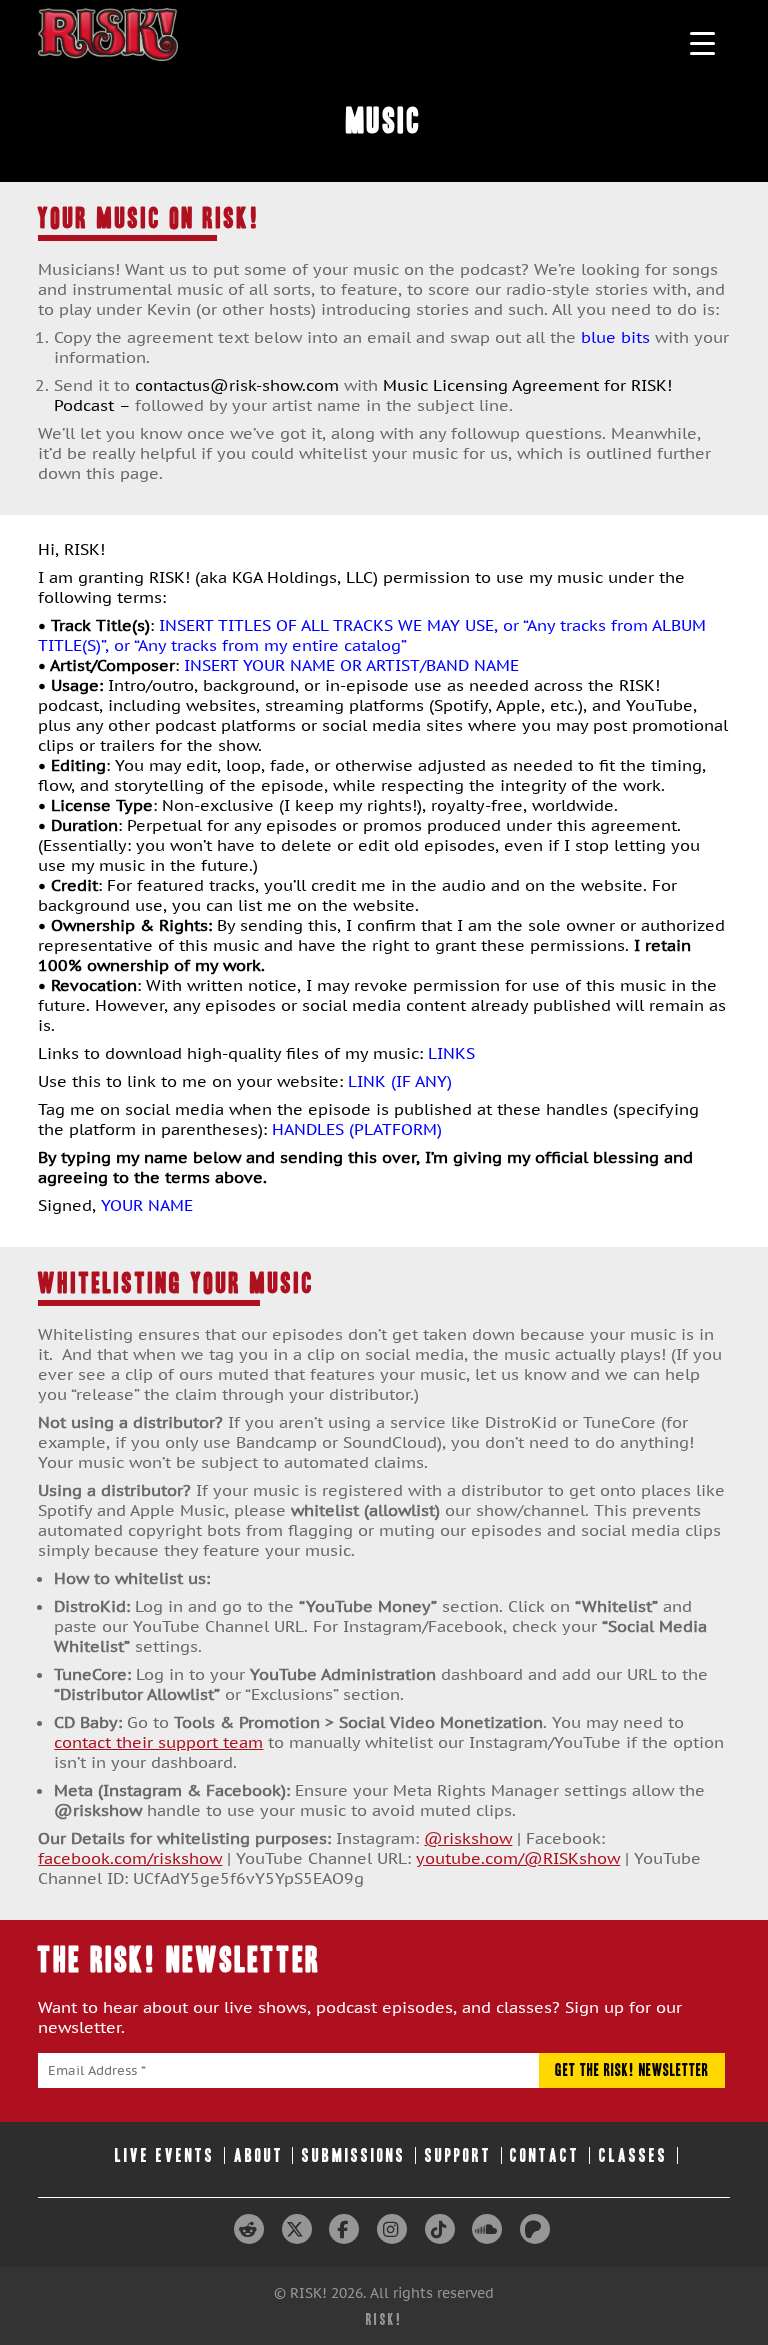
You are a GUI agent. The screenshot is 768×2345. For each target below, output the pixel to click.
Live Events (165, 2155)
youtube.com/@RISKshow (518, 1858)
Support (458, 2155)
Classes (633, 2155)
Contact (545, 2155)
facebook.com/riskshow (130, 1858)
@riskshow (468, 1838)
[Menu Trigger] (702, 42)
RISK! (384, 2319)
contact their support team (158, 1742)
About (259, 2155)
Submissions (354, 2155)
